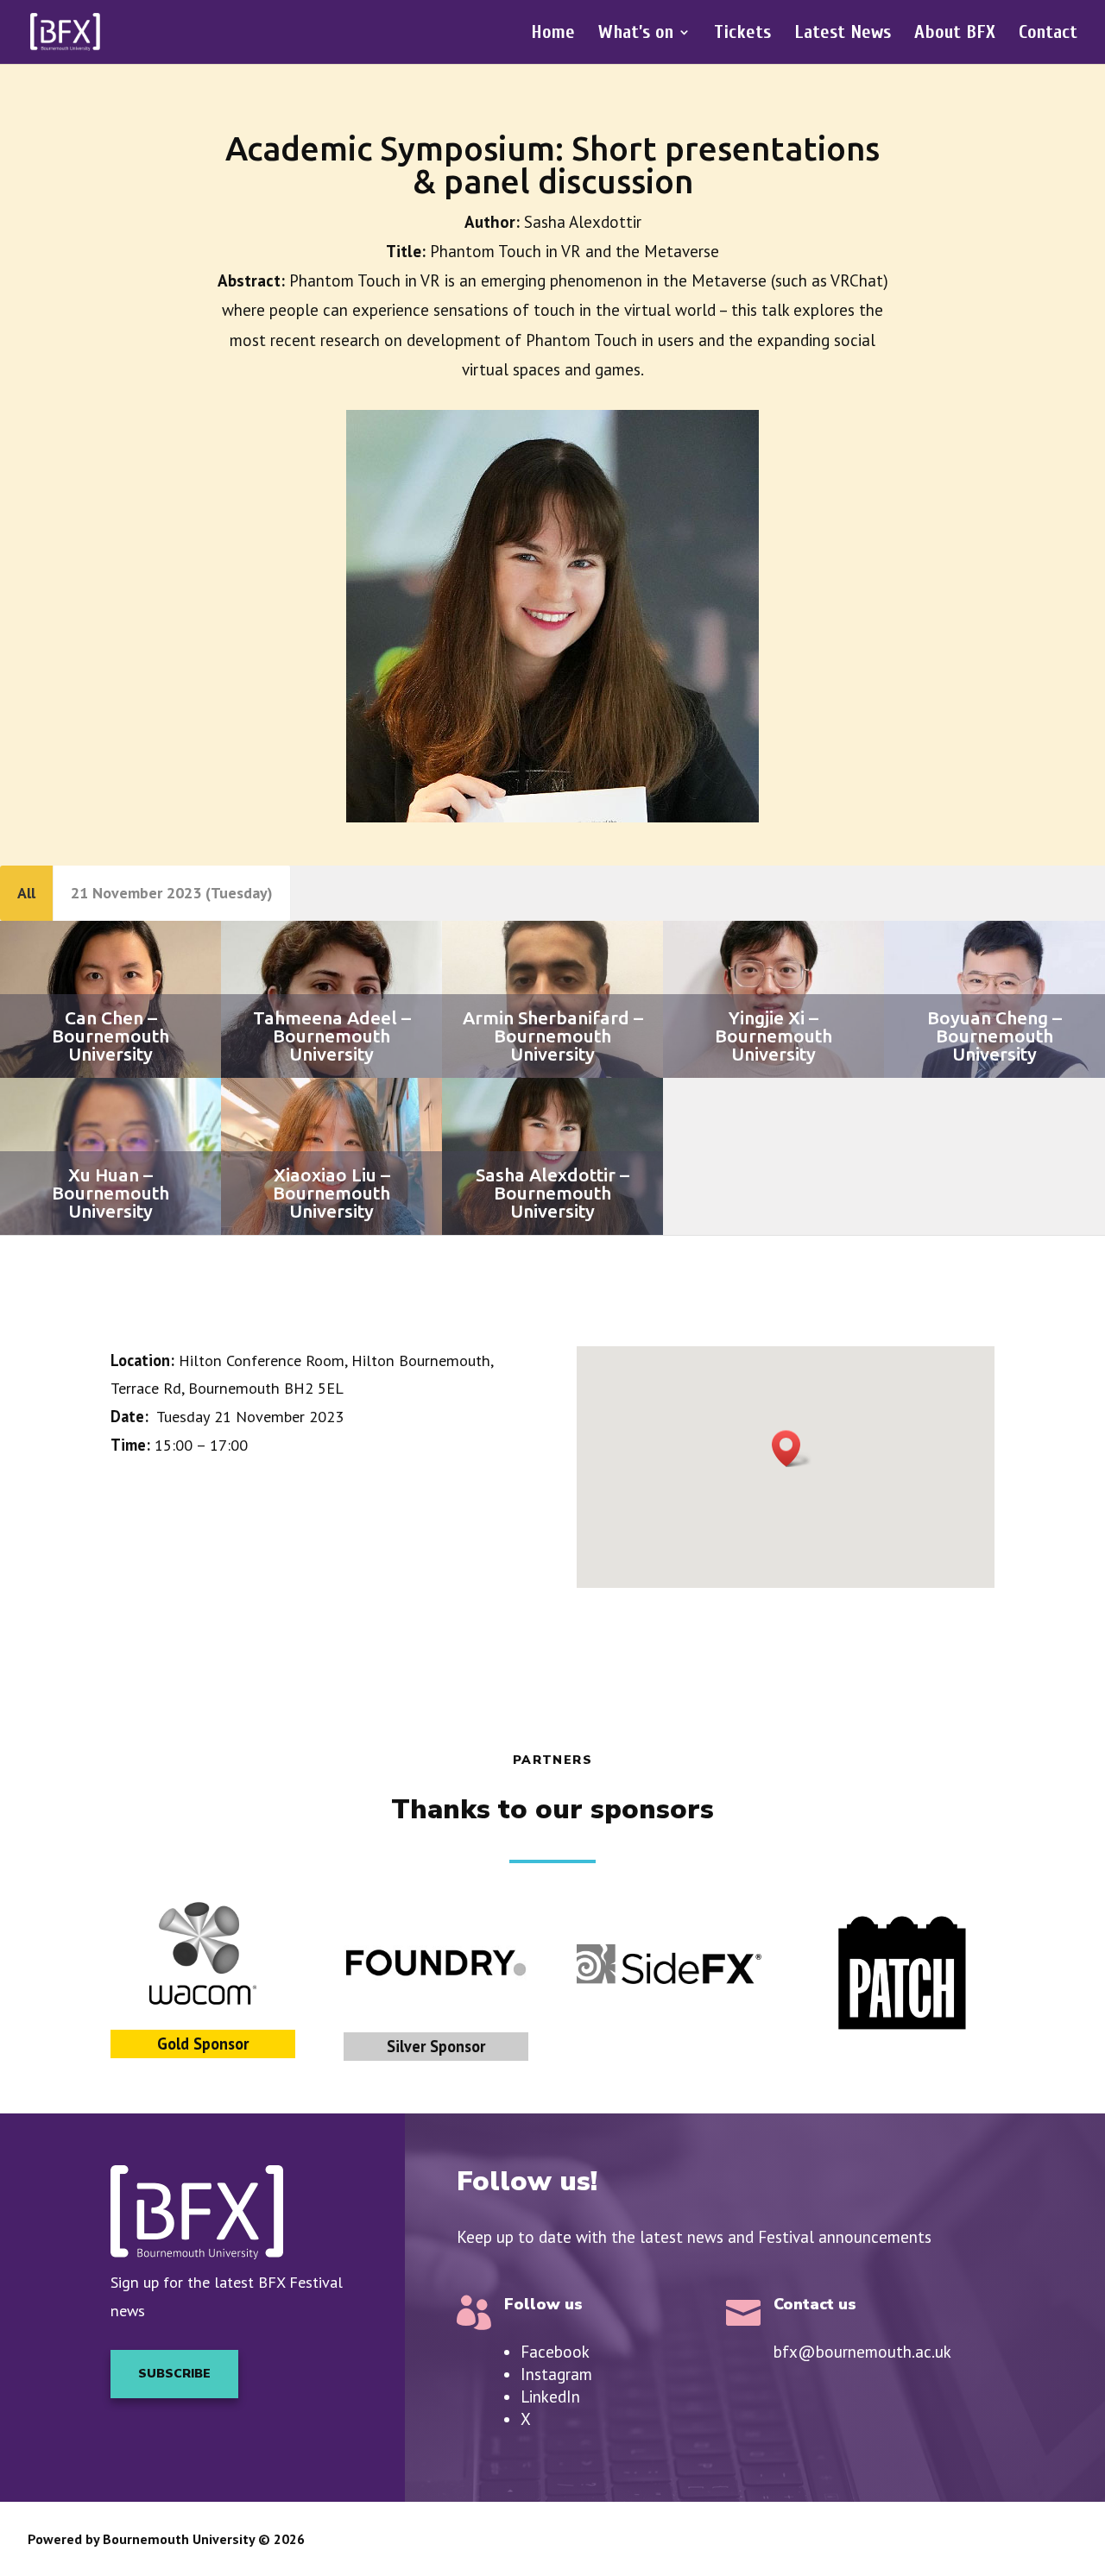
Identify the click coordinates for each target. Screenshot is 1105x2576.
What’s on (636, 35)
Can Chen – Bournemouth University (110, 1036)
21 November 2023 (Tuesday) (172, 893)
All (26, 893)
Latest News (843, 35)
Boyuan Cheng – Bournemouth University (994, 1036)
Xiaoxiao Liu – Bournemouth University (331, 1193)
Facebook (555, 2352)
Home (553, 35)
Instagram (556, 2374)
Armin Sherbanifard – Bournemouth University (553, 1036)
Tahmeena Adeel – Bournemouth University (332, 1036)
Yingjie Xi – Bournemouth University (773, 1036)
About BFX (955, 35)
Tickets (742, 35)
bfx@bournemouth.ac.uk (862, 2352)
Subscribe (174, 2374)
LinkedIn (550, 2396)
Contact (1048, 35)
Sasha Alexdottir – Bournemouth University (552, 1193)
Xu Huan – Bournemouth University (110, 1193)
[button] (792, 1449)
